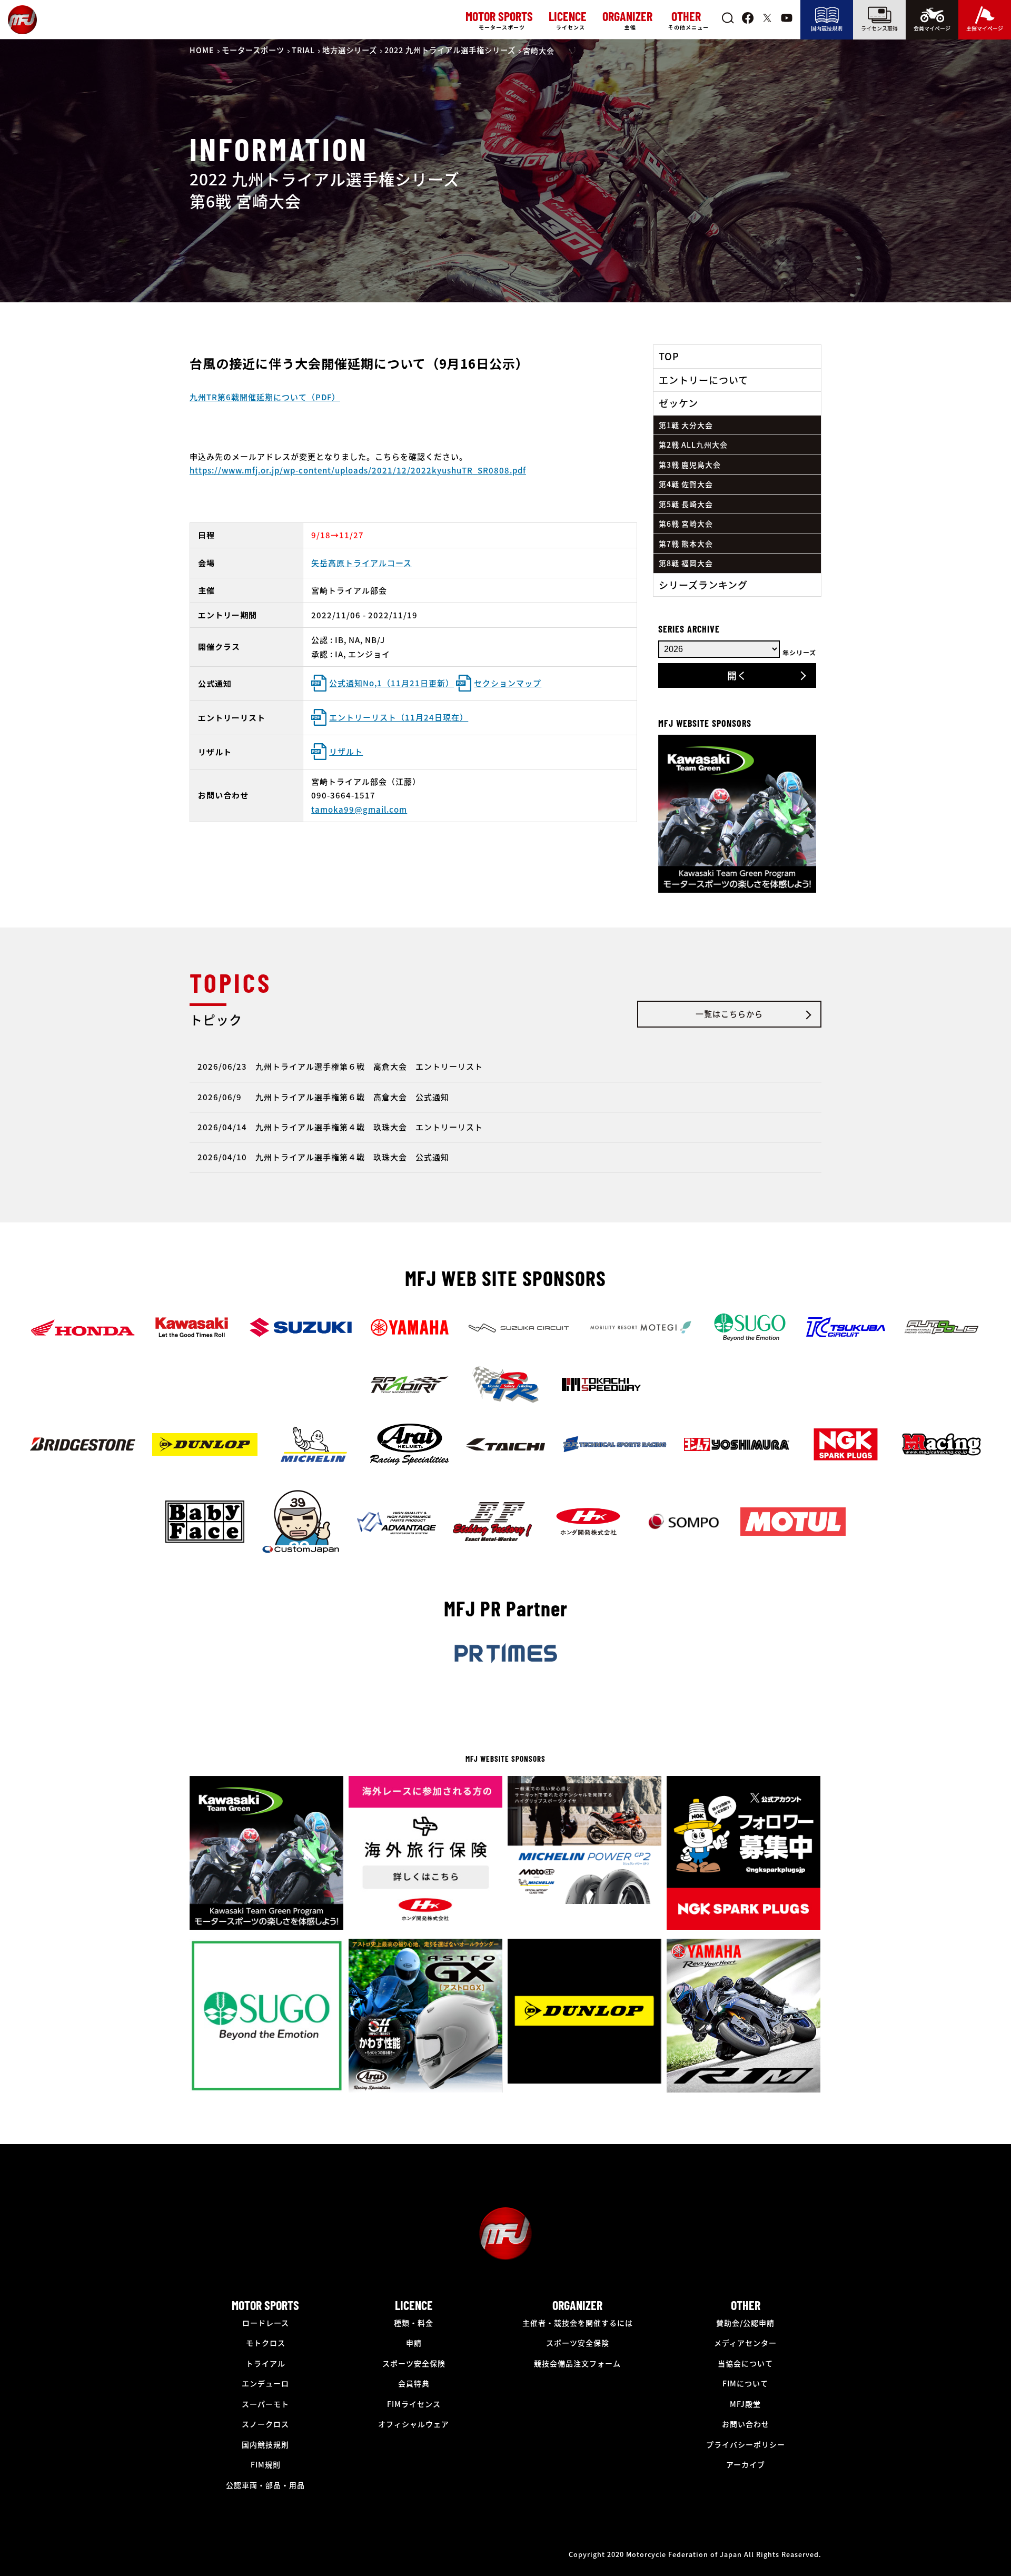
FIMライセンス (414, 2404)
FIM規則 (266, 2464)
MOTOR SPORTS (265, 2305)
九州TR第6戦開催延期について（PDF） (265, 397)
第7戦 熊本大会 (686, 544)
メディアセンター (745, 2343)
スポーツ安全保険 (414, 2363)
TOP (669, 356)
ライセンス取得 (879, 28)
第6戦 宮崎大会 (686, 524)
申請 (414, 2343)
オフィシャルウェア (414, 2424)
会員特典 (414, 2383)
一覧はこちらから (729, 1014)
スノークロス (265, 2424)
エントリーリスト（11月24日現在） (399, 717)
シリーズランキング (703, 585)
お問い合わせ (746, 2424)
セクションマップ (508, 683)
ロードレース (266, 2323)
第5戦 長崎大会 (686, 504)
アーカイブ (746, 2464)
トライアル (266, 2363)
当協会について (745, 2363)
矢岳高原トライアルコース (361, 563)
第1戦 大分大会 (686, 425)
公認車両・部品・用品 (265, 2485)
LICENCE (414, 2305)
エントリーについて (703, 380)
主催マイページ (985, 28)
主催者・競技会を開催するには (578, 2323)
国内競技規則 (827, 28)
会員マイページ (932, 28)
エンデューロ (265, 2383)
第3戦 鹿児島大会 (690, 465)
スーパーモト (265, 2404)
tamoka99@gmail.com (359, 809)
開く (737, 675)
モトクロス (266, 2343)
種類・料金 (414, 2323)
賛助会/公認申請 (745, 2323)
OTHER (746, 2305)
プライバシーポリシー (746, 2444)
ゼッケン (678, 403)
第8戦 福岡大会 (686, 563)
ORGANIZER (577, 2305)
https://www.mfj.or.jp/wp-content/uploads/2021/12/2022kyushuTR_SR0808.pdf (358, 470)
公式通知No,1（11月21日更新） (391, 683)
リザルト (346, 751)
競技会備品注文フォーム (577, 2363)
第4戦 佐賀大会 (686, 484)
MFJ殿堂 (745, 2404)
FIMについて (745, 2383)
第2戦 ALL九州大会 (693, 445)
